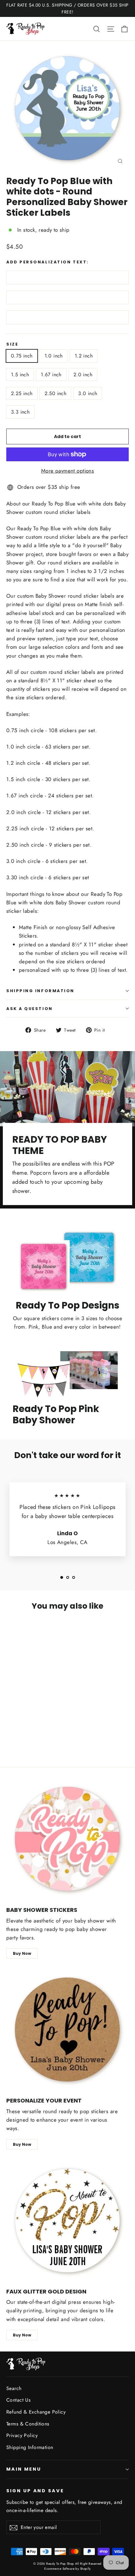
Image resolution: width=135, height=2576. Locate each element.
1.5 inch (20, 375)
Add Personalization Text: (48, 262)
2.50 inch (56, 393)
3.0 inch (88, 393)
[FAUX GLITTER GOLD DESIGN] (67, 2221)
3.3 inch (20, 412)
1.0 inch (54, 356)
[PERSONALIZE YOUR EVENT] (67, 2030)
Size (12, 344)
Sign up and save (35, 2491)
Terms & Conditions (28, 2424)
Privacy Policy (22, 2435)
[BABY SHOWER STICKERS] (67, 1839)
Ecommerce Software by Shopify (67, 2569)
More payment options (68, 471)
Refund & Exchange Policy (36, 2412)
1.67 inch (51, 375)
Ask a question (30, 1009)
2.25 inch (22, 393)
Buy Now (22, 1953)
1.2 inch (84, 356)
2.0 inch (83, 375)
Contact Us (18, 2400)
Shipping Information (30, 2447)
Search (14, 2388)
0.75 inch (22, 356)
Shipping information (40, 991)
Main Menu (24, 2469)
